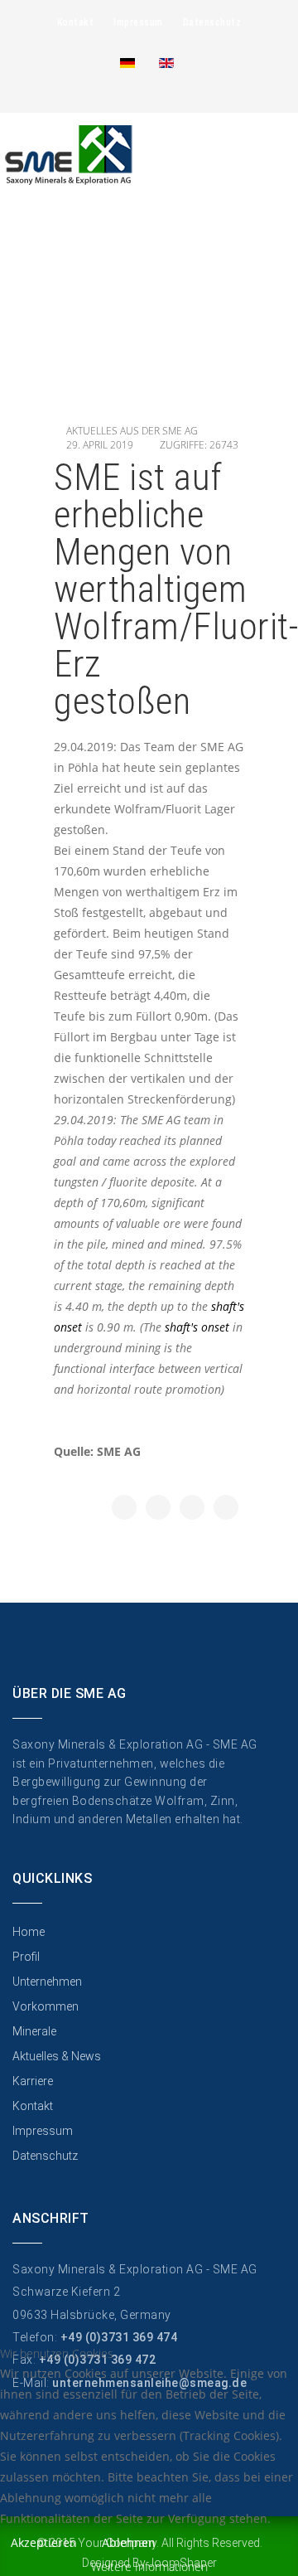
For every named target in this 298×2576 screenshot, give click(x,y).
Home (29, 1932)
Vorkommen (46, 2006)
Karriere (33, 2081)
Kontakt (76, 22)
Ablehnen (129, 2542)
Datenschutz (212, 22)
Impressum (138, 22)
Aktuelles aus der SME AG (132, 431)
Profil (26, 1957)
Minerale (34, 2031)
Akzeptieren (44, 2542)
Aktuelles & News (57, 2056)
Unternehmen (47, 1982)
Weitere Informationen (149, 2566)
